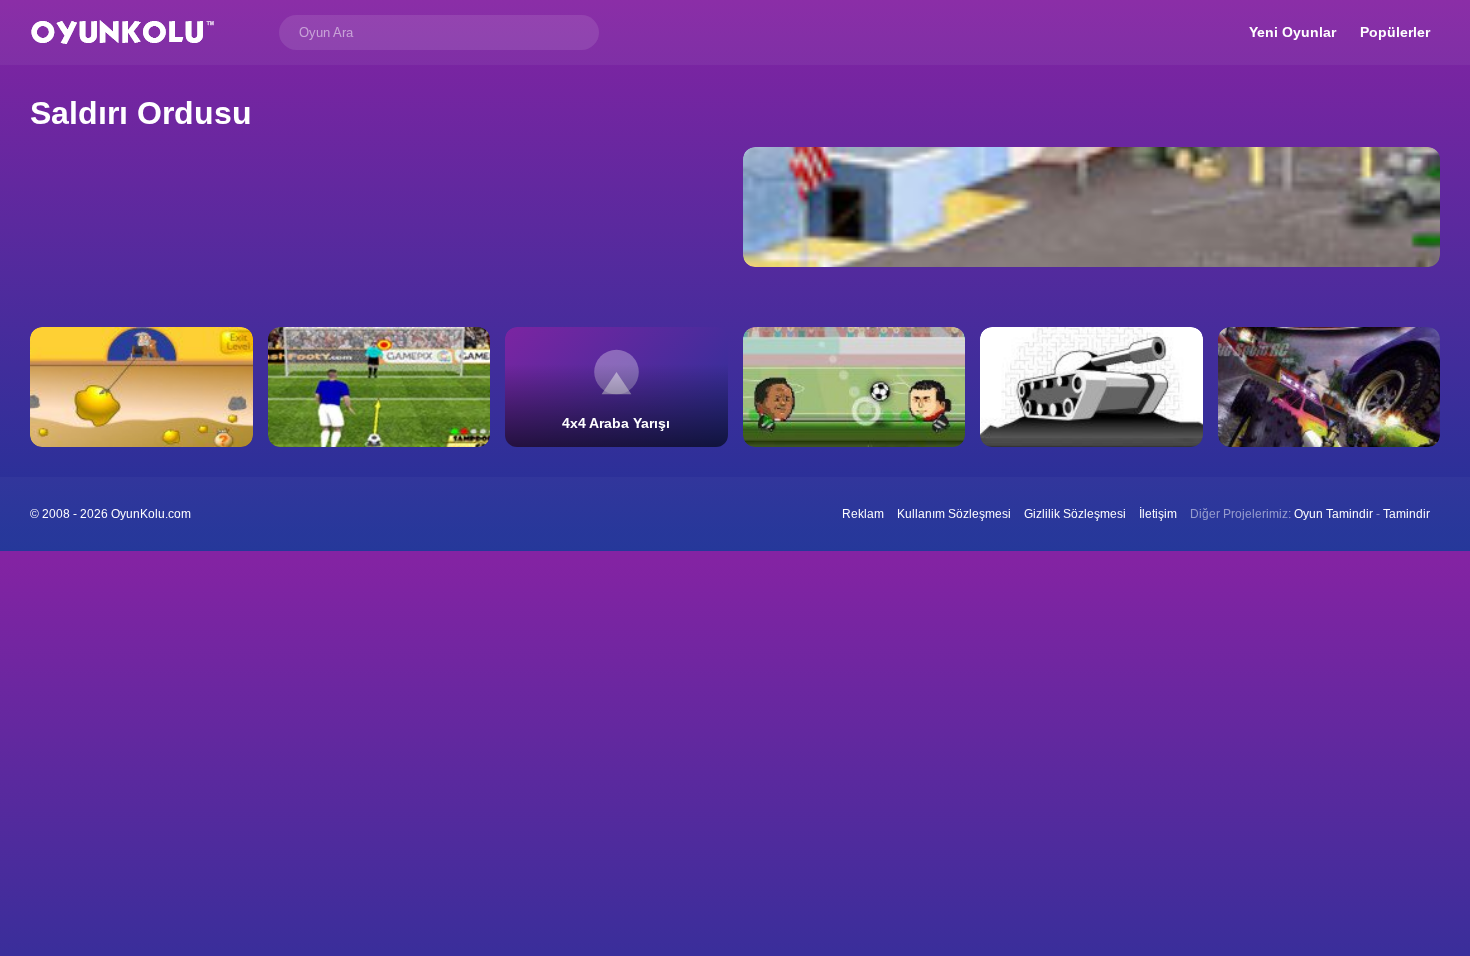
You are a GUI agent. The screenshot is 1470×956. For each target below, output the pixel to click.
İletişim (1158, 514)
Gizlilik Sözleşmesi (1075, 514)
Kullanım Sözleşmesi (954, 514)
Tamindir (1406, 514)
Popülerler (1395, 32)
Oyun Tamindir (1333, 514)
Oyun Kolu (122, 32)
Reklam (863, 514)
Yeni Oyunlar (1292, 32)
